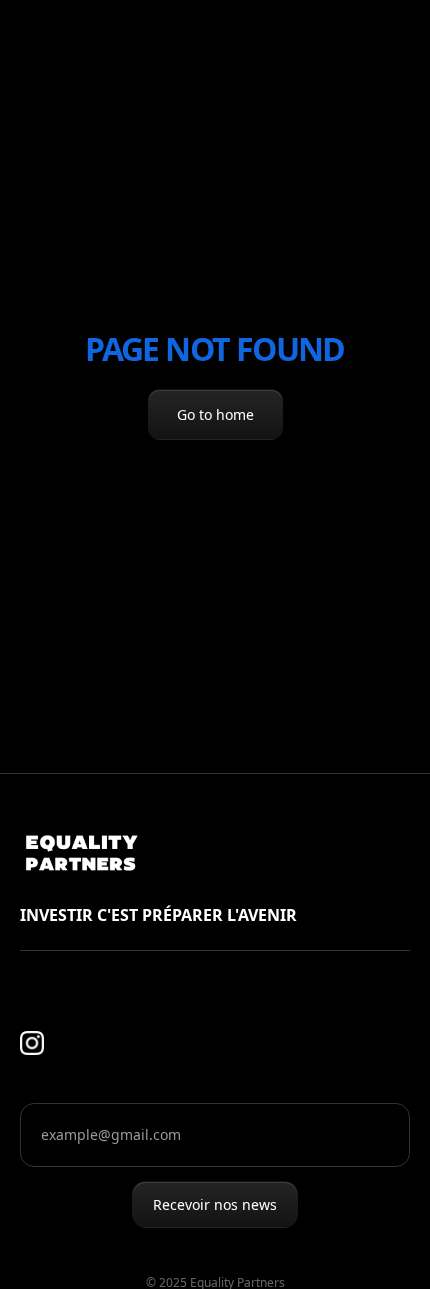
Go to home (215, 414)
